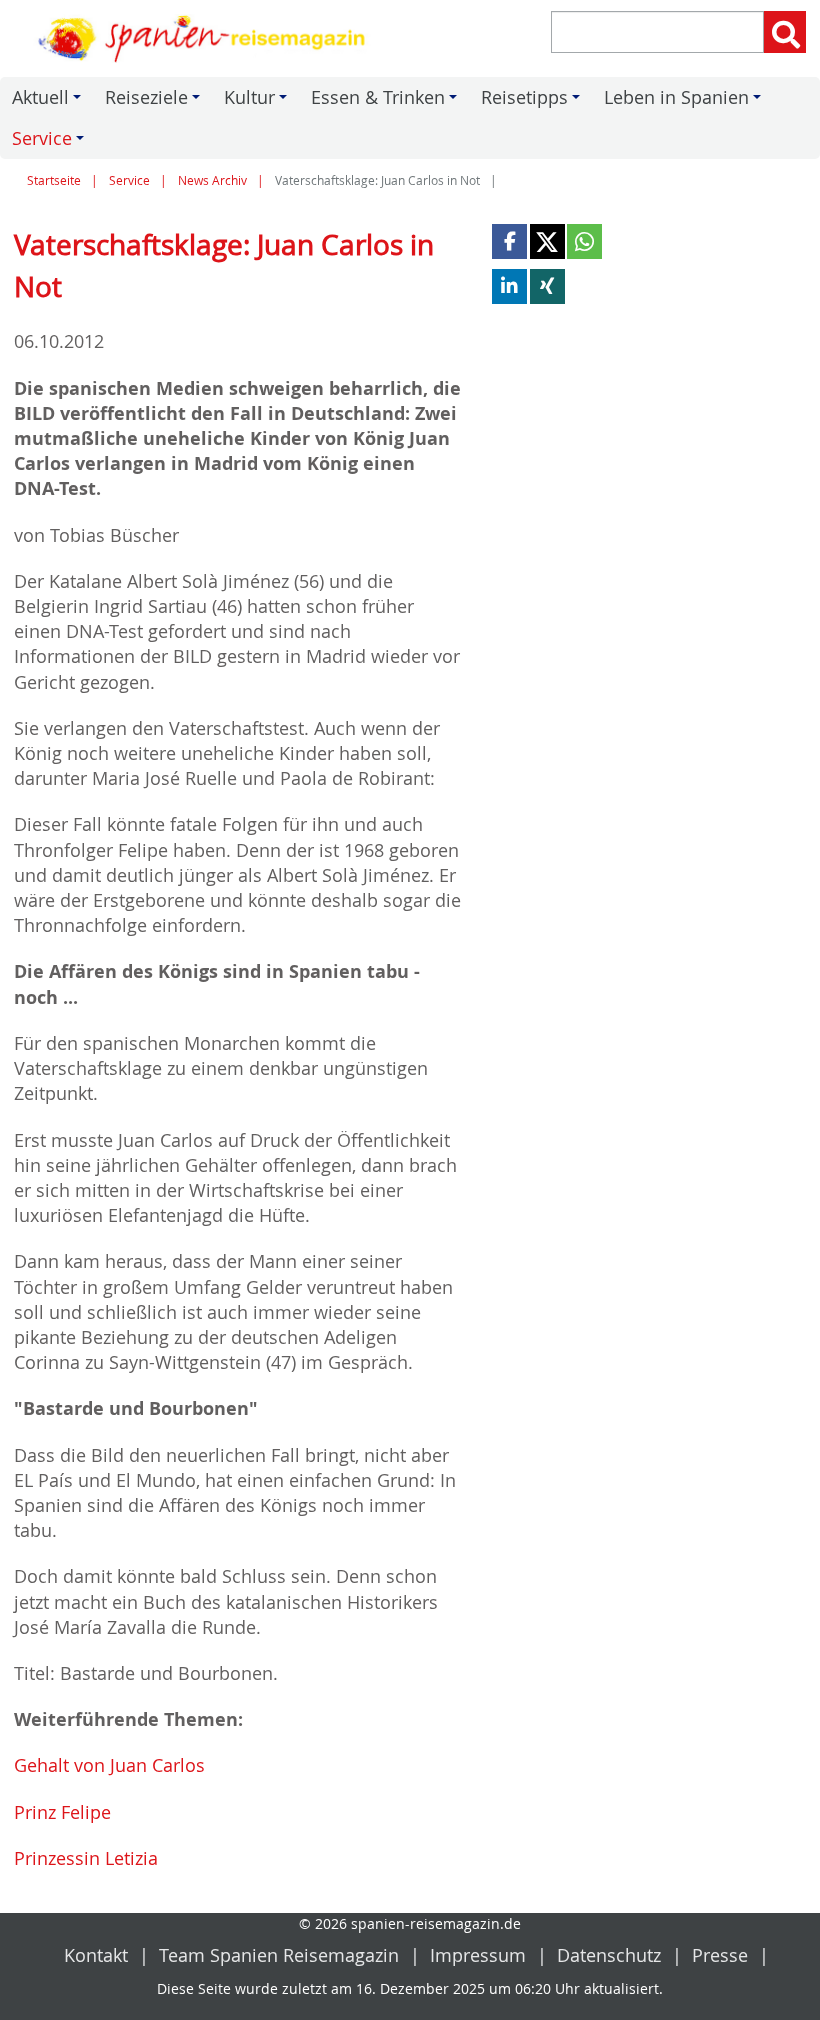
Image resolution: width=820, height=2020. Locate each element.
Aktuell (49, 101)
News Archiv (212, 180)
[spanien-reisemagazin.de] (205, 38)
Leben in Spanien (685, 101)
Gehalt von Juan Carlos (109, 1765)
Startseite (54, 180)
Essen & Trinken (387, 101)
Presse (720, 1955)
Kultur (258, 101)
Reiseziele (155, 101)
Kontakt (96, 1955)
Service (51, 142)
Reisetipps (533, 101)
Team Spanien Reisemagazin (279, 1955)
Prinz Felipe (62, 1812)
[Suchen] (785, 32)
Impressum (478, 1955)
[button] (509, 241)
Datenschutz (609, 1955)
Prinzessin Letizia (86, 1858)
